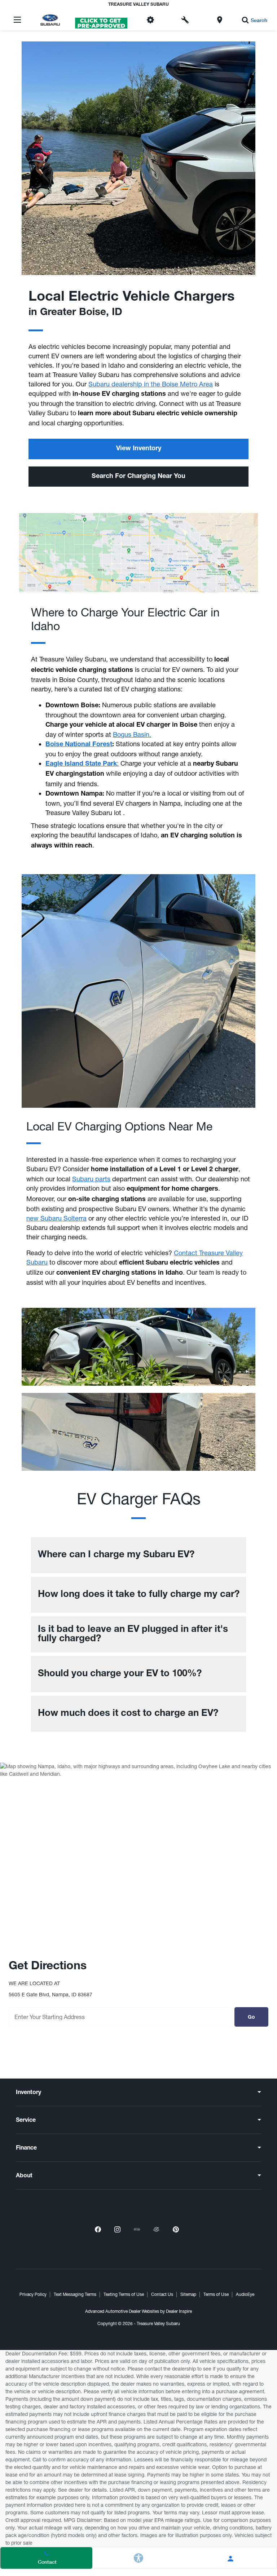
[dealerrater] (156, 2229)
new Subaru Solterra (56, 1218)
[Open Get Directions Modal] (220, 20)
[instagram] (117, 2229)
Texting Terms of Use (124, 2294)
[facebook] (98, 2229)
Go (251, 2018)
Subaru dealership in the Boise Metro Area (151, 384)
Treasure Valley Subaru (158, 2324)
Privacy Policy (33, 2294)
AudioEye (245, 2294)
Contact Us (162, 2294)
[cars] (137, 2229)
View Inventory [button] (139, 449)
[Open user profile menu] (231, 2559)
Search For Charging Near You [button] (138, 477)
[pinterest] (176, 2229)
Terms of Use (216, 2294)
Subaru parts (91, 1179)
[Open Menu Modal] (17, 20)
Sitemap (188, 2294)
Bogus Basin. (132, 734)
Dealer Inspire (179, 2311)
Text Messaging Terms (75, 2294)
